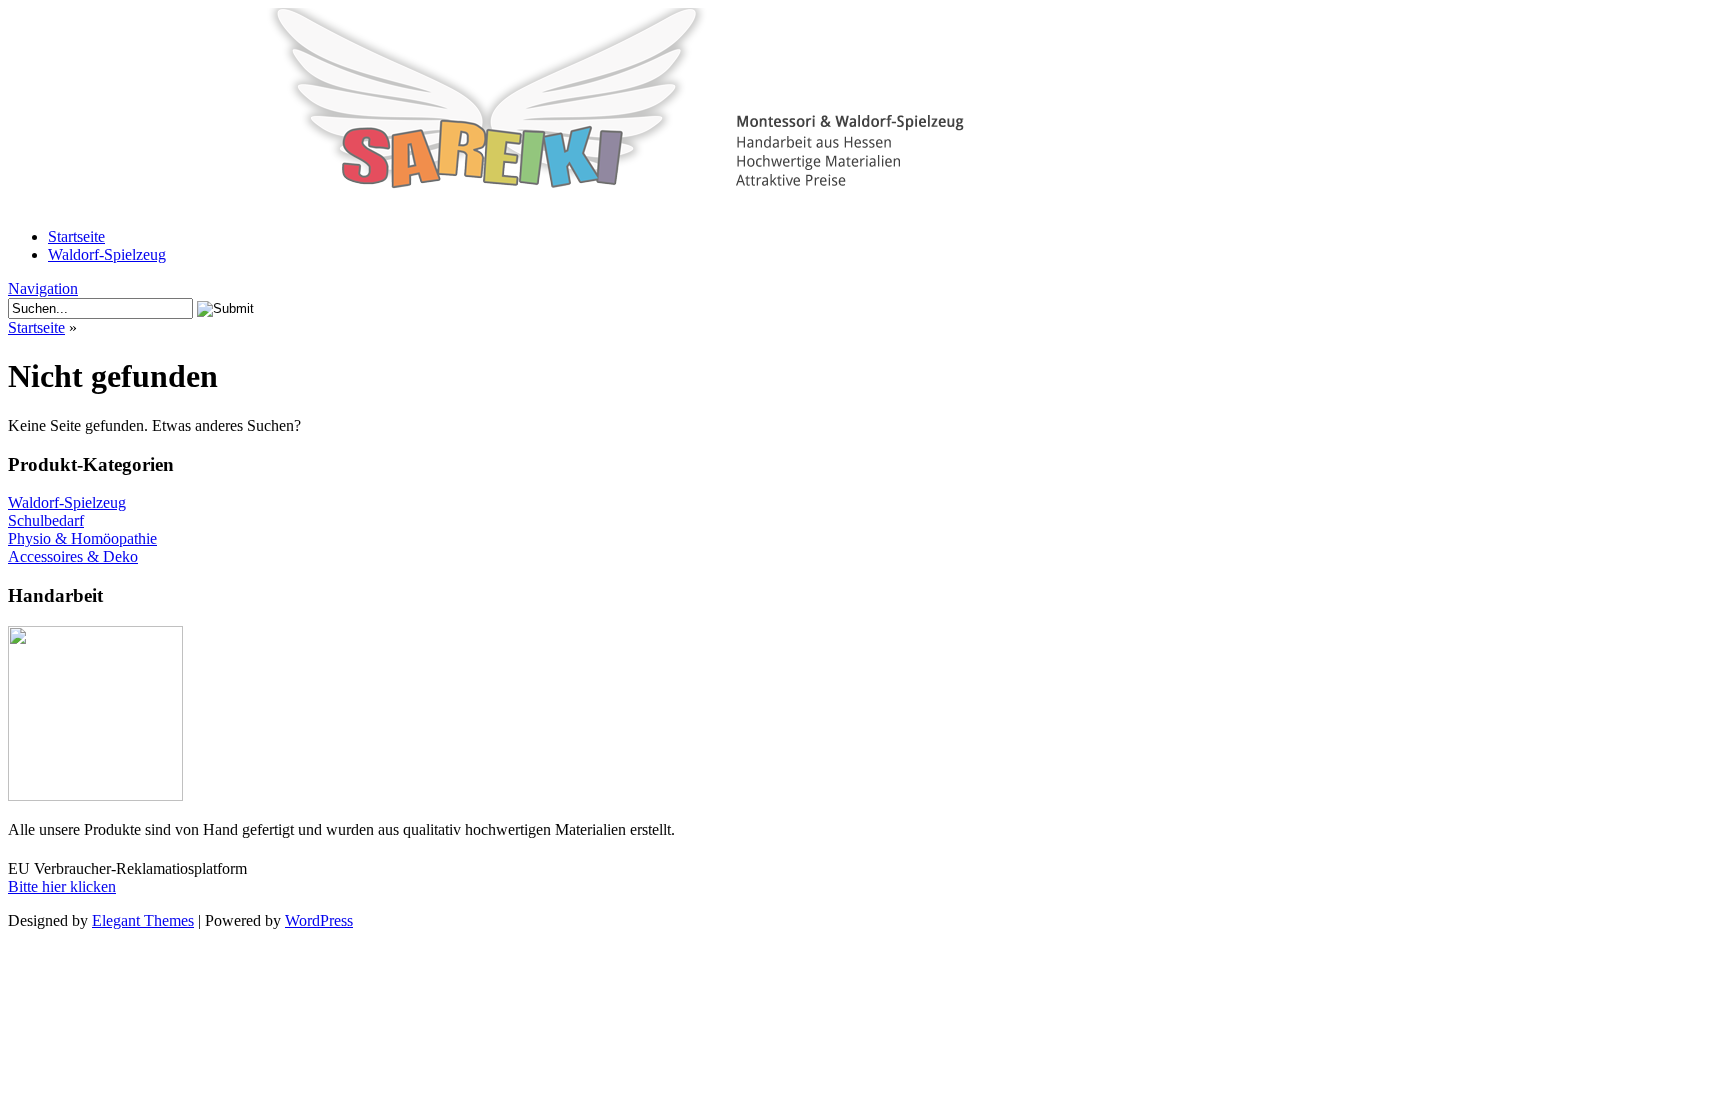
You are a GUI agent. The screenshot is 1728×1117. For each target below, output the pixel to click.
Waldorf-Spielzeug (107, 254)
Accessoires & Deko (73, 556)
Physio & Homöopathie (82, 538)
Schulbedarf (46, 520)
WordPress (319, 920)
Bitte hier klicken (62, 886)
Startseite (76, 236)
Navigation (43, 288)
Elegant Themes (143, 920)
